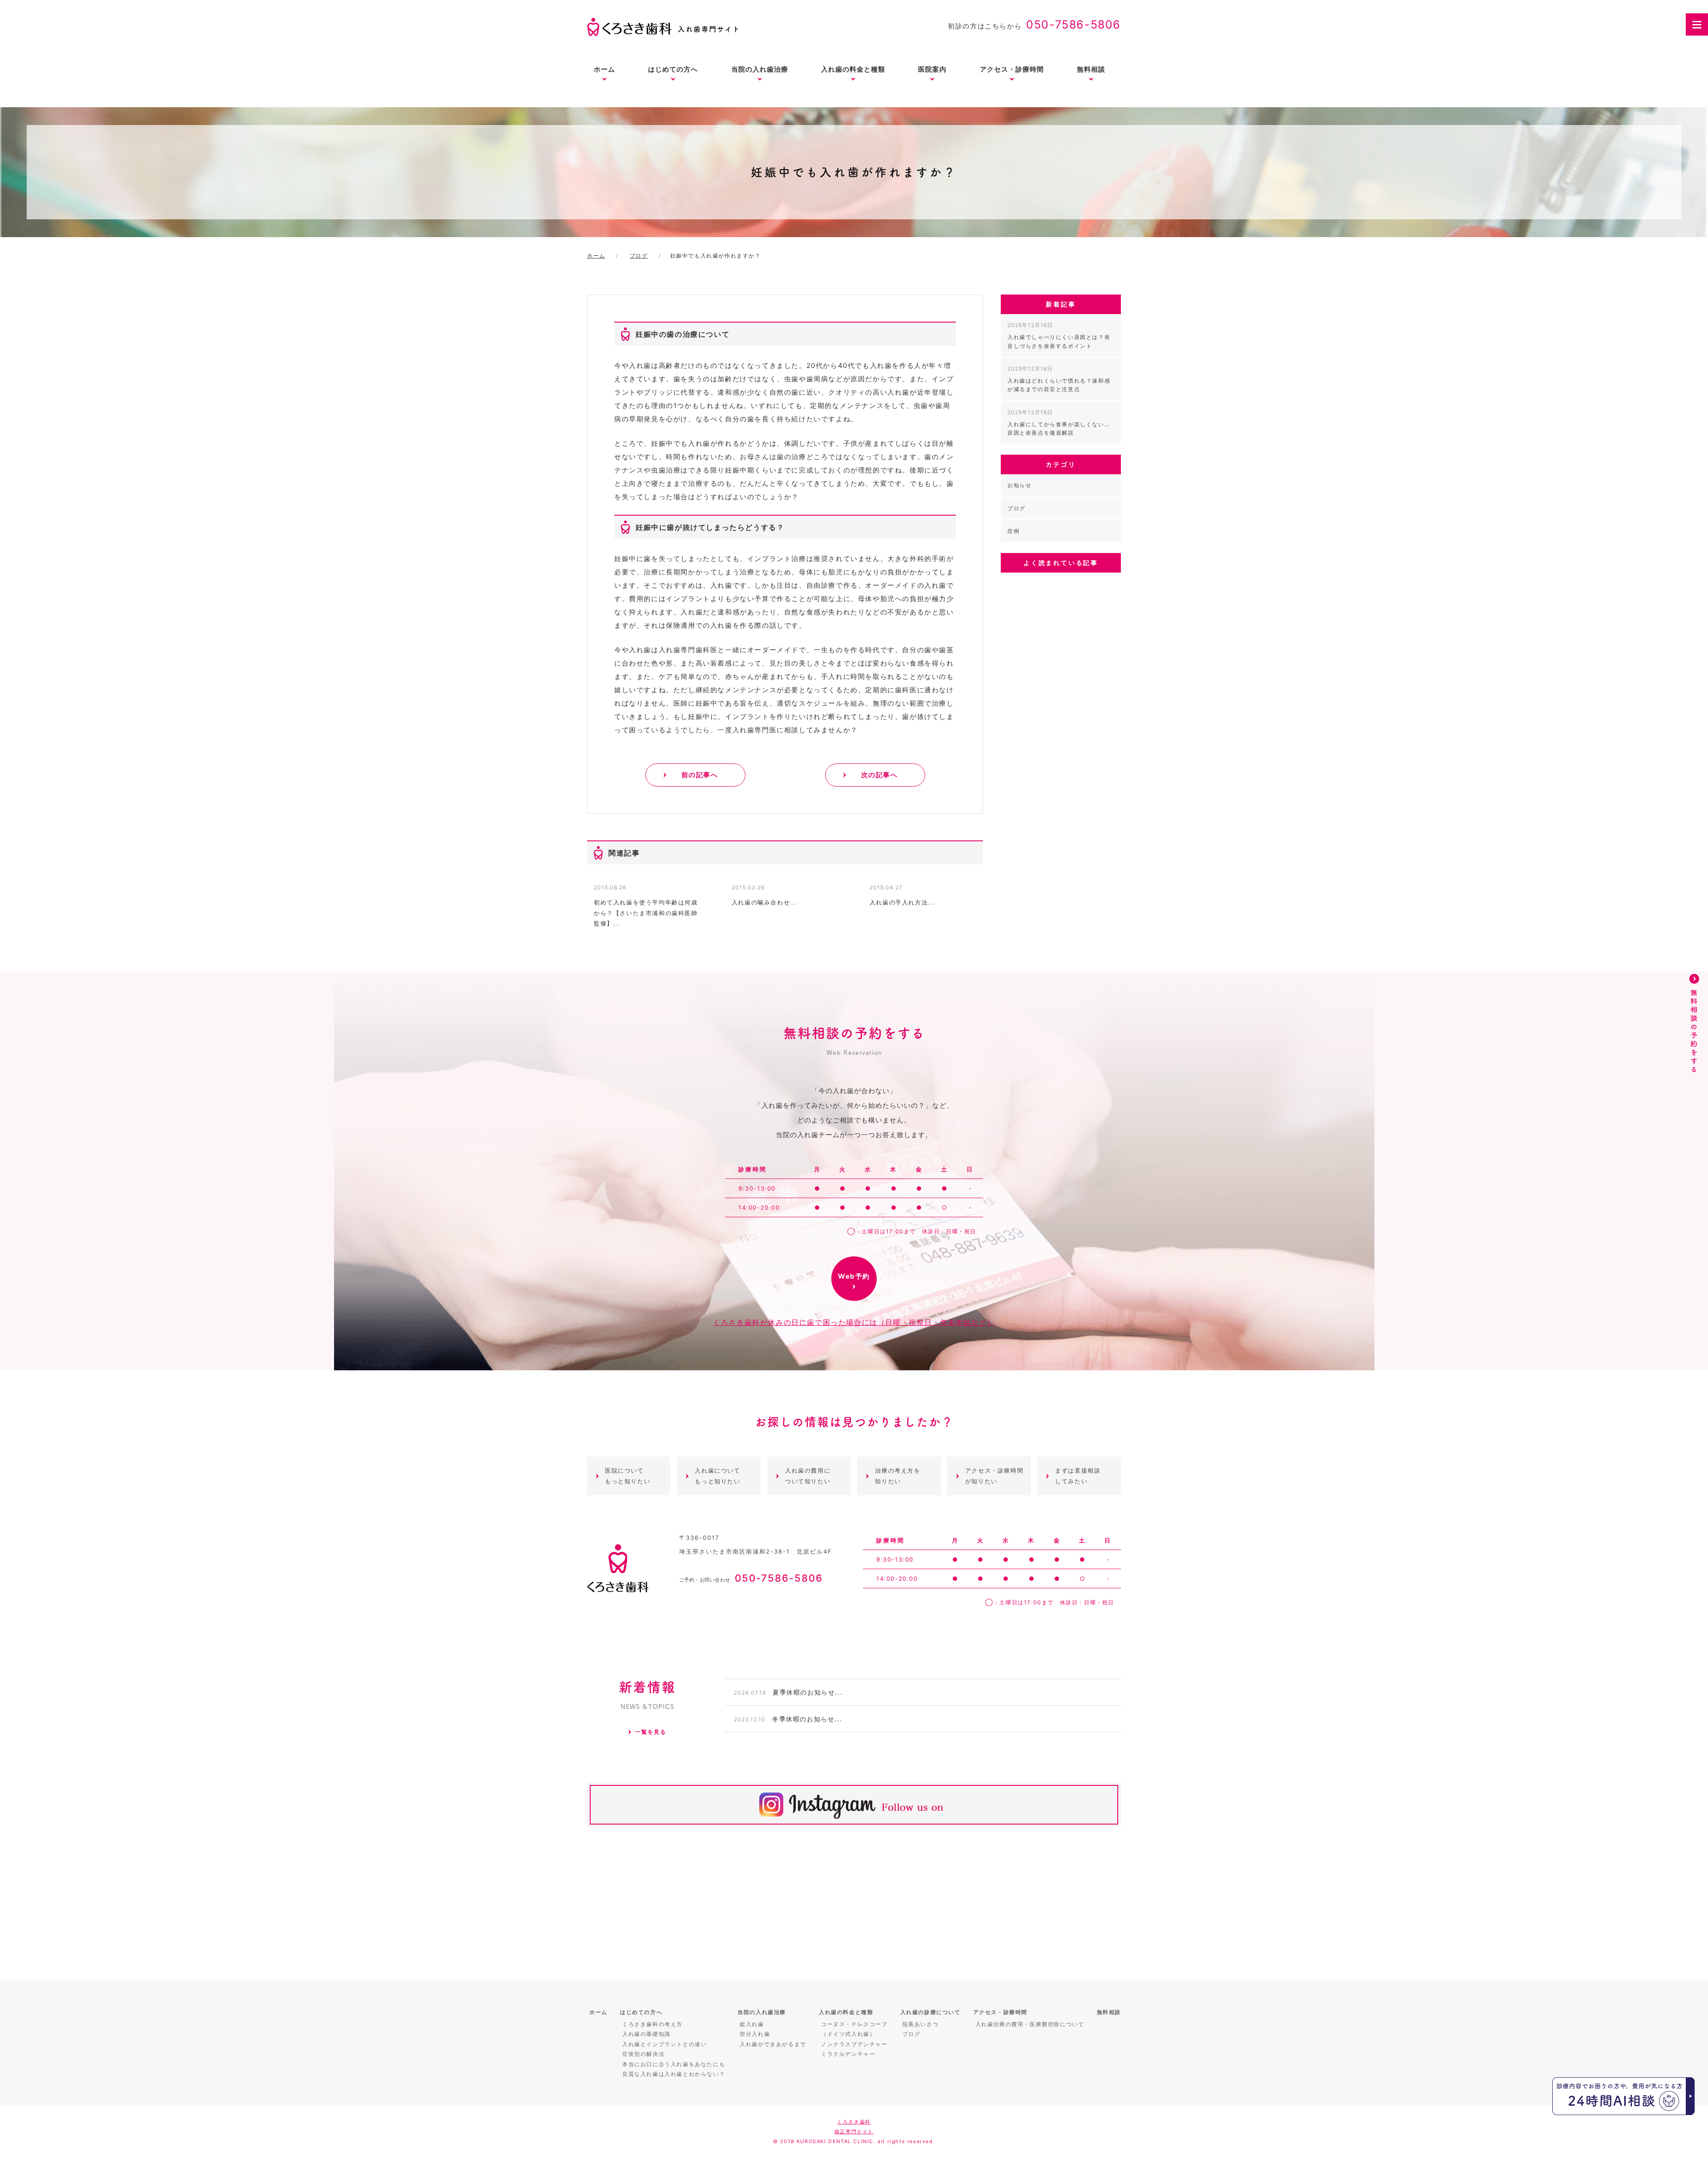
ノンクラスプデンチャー (854, 2044)
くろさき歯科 (854, 2122)
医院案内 (932, 69)
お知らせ (1019, 485)
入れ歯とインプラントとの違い (665, 2044)
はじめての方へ (673, 69)
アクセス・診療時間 (1012, 69)
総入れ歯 (752, 2024)
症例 (1013, 531)
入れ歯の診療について (931, 2012)
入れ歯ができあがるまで (773, 2044)
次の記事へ (880, 775)
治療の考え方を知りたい (898, 1476)
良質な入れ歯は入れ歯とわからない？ (674, 2074)
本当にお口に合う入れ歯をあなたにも (674, 2064)
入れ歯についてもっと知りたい (717, 1476)
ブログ (1017, 508)
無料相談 (1091, 69)
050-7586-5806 (1074, 24)
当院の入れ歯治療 (760, 69)
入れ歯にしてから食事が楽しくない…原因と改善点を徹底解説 (1058, 423)
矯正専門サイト (854, 2132)
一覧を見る (651, 1732)
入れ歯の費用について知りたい (808, 1476)
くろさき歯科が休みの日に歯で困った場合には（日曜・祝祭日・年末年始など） (854, 1322)
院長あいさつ (921, 2024)
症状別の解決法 (643, 2054)
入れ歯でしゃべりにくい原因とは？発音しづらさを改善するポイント (1059, 335)
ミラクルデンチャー (848, 2054)
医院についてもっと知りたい (628, 1476)
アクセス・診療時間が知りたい (994, 1476)
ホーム (604, 69)
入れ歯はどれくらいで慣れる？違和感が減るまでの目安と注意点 (1059, 379)
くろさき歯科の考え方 (653, 2024)
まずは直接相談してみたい (1078, 1476)
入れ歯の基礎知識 (647, 2034)
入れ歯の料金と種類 (853, 69)
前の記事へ (700, 775)
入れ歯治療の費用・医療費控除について (1030, 2024)
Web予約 (854, 1276)
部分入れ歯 (755, 2034)
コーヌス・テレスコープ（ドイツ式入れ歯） (854, 2029)
